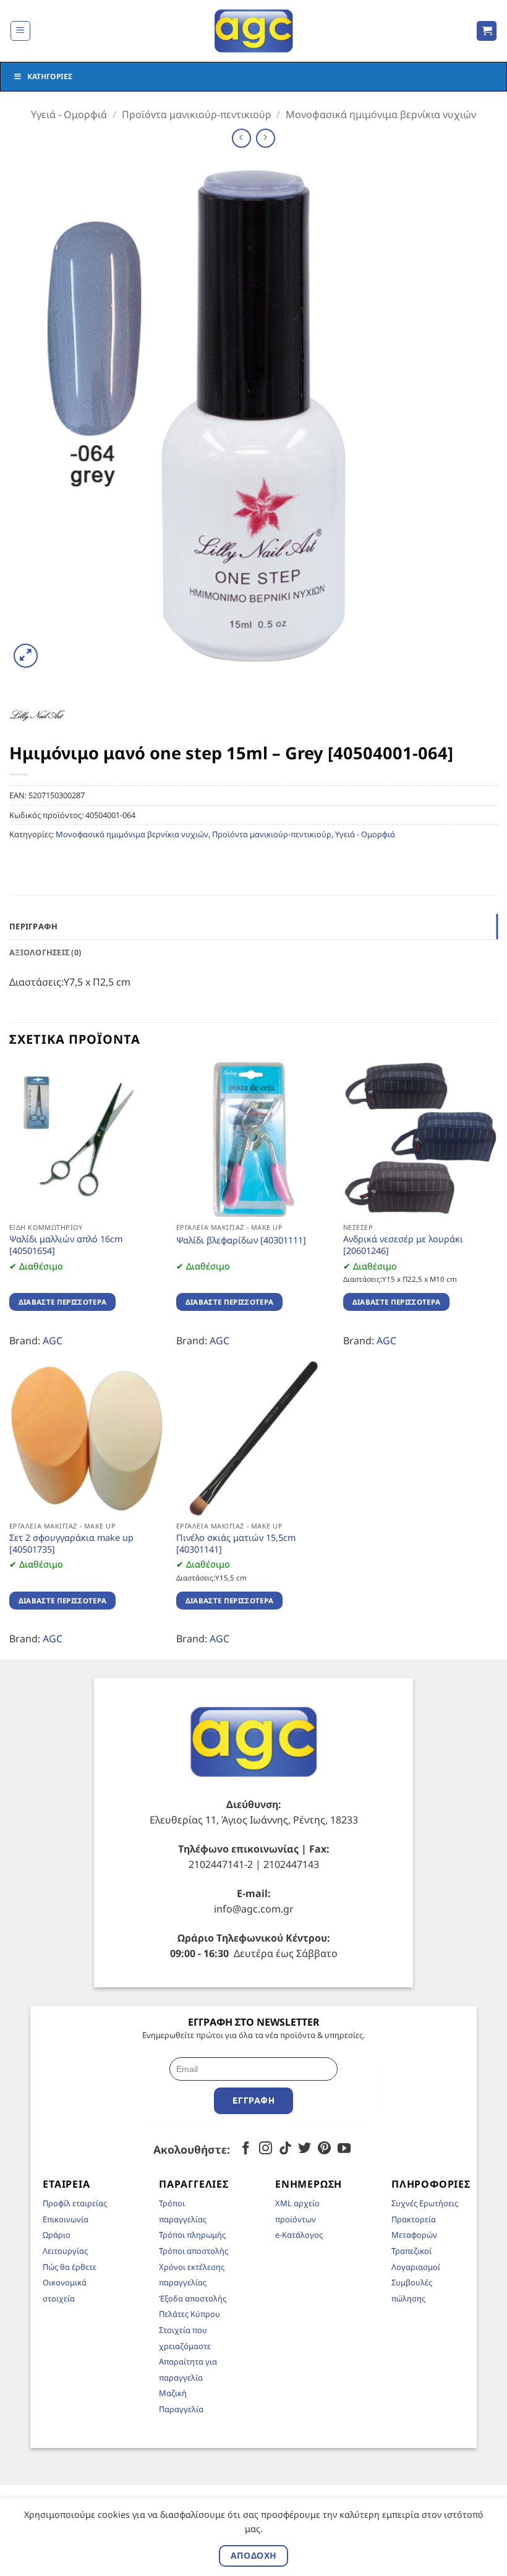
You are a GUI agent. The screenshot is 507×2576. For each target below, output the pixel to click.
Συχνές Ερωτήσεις (425, 2203)
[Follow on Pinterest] (324, 2149)
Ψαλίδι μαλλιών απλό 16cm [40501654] (66, 1245)
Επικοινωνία (66, 2219)
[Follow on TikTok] (285, 2149)
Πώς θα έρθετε (70, 2267)
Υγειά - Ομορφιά (69, 114)
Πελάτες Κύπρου (190, 2314)
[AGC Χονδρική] (254, 31)
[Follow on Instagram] (266, 2149)
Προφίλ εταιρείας (75, 2203)
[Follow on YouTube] (344, 2149)
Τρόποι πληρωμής (192, 2235)
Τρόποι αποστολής (194, 2251)
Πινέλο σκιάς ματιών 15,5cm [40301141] (236, 1544)
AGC (53, 1341)
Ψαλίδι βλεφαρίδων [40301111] (241, 1240)
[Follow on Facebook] (246, 2149)
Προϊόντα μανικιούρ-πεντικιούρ (197, 114)
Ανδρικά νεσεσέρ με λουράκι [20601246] (403, 1245)
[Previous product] (266, 138)
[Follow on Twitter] (305, 2149)
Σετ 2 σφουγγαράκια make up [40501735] (71, 1544)
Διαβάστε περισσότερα (63, 1302)
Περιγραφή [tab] (33, 926)
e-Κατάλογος (299, 2235)
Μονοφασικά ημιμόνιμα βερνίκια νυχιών (381, 114)
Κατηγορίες (50, 76)
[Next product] (241, 138)
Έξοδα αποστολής (193, 2298)
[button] (20, 31)
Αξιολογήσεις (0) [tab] (45, 952)
